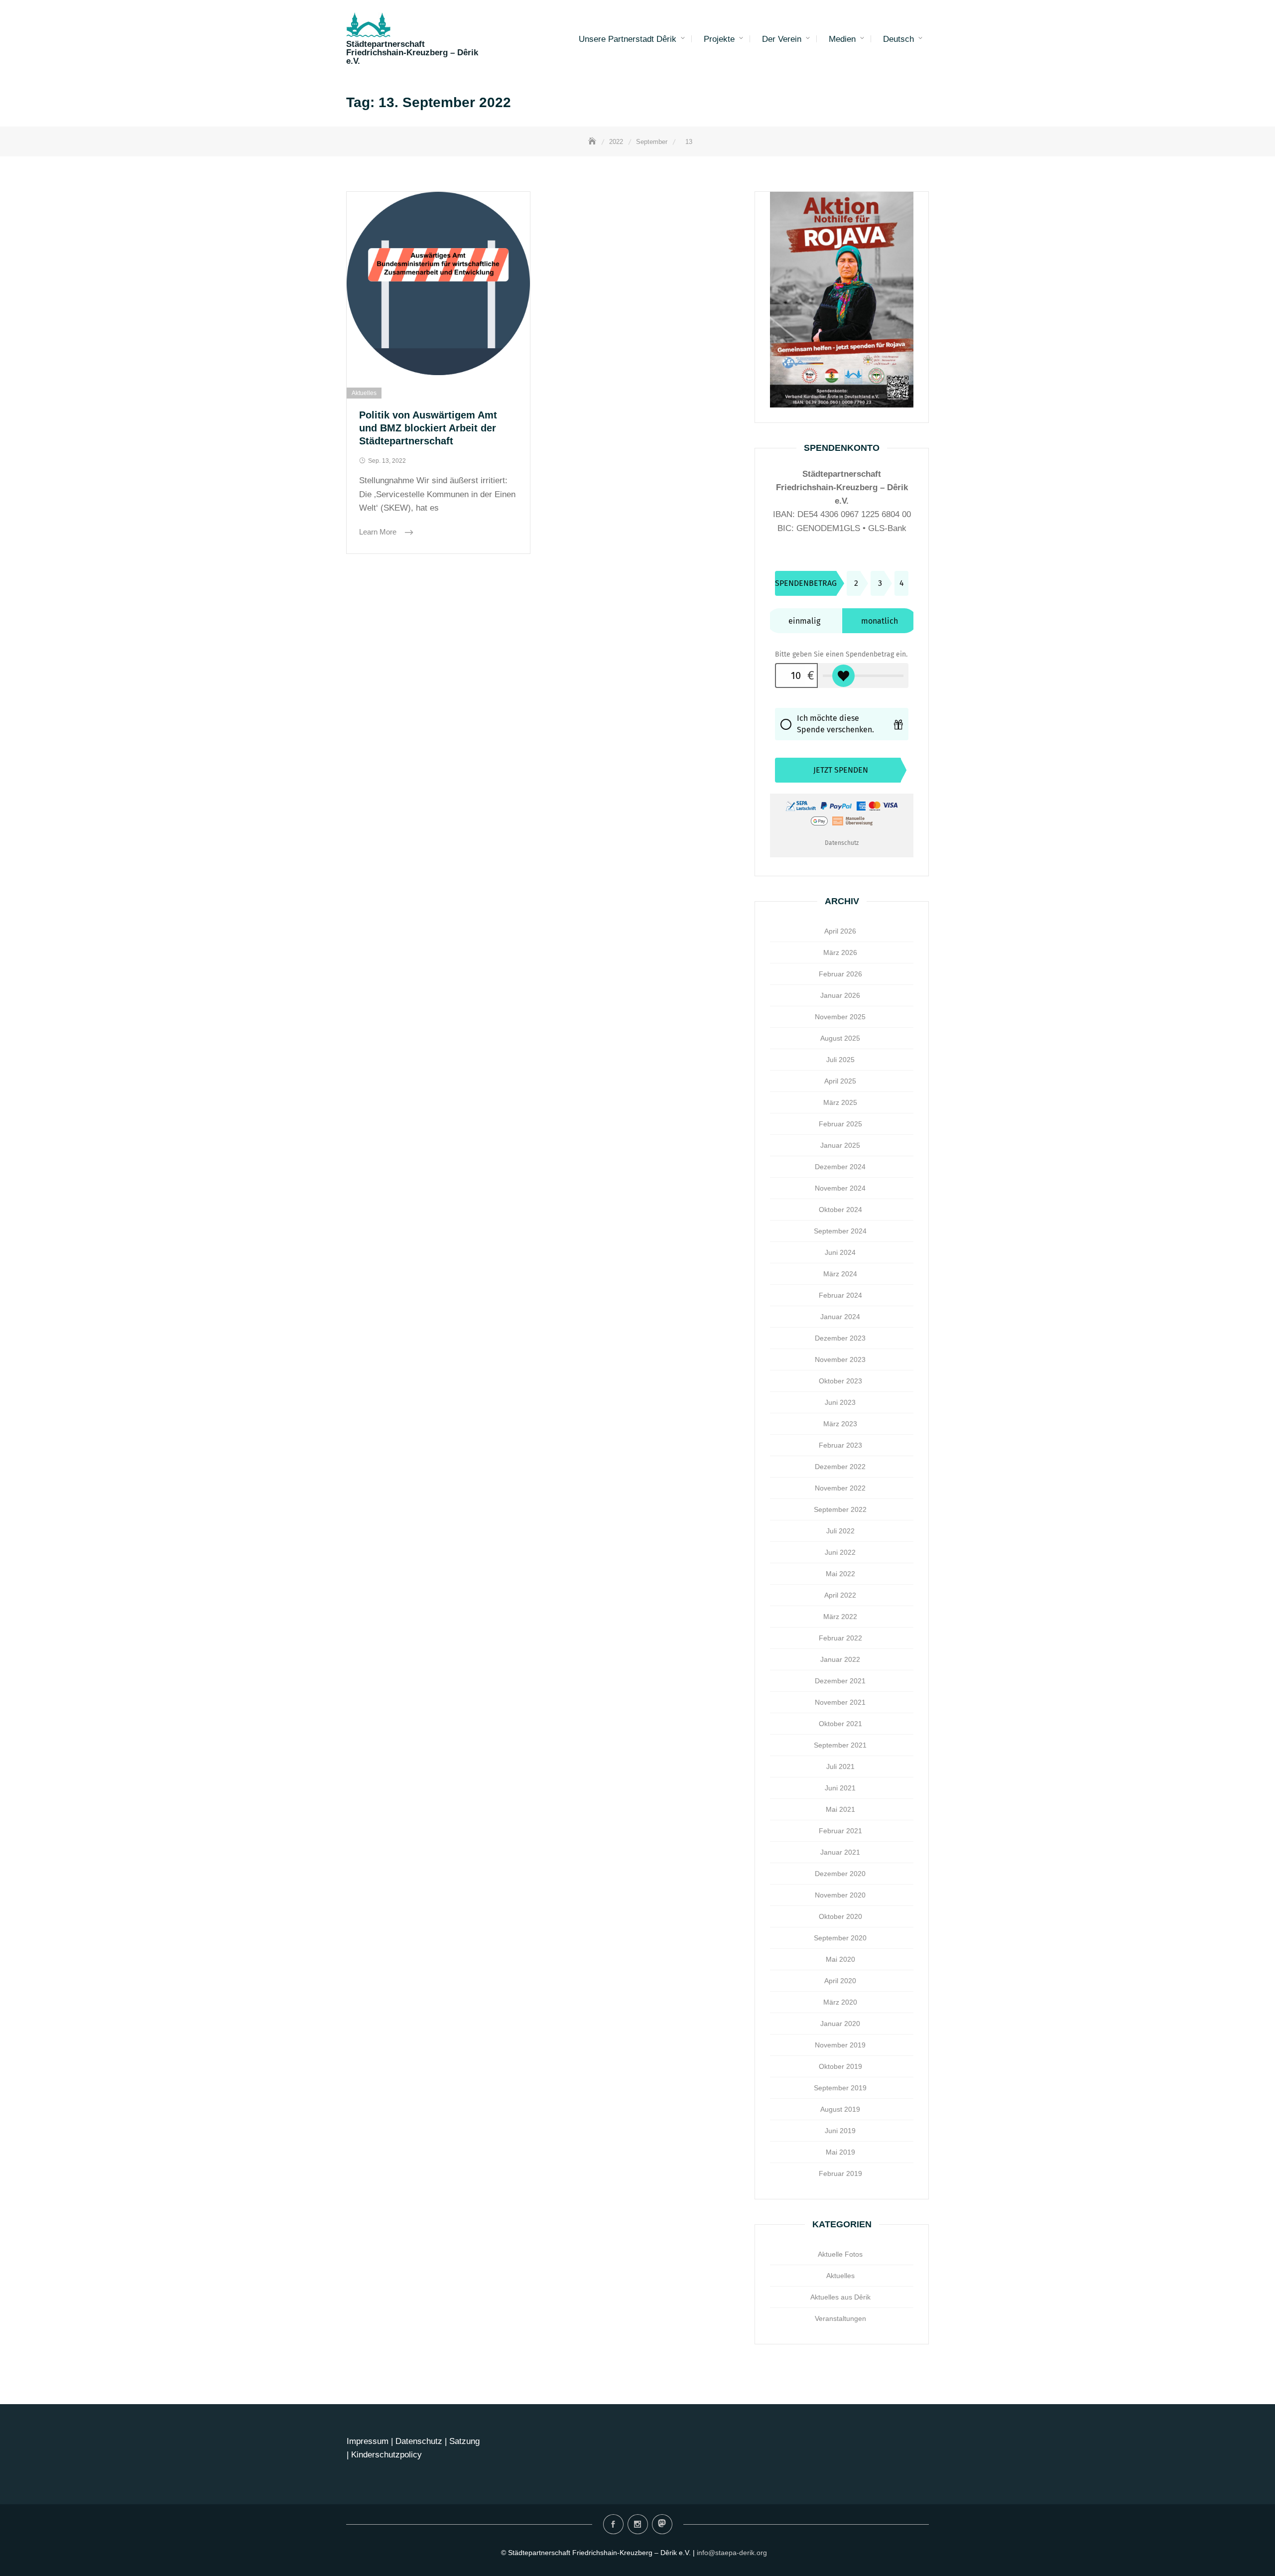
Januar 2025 (840, 1145)
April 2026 (840, 931)
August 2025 (840, 1038)
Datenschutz (420, 2441)
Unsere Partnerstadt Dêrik (628, 39)
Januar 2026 (840, 995)
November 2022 (840, 1488)
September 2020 (840, 1938)
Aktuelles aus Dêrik (840, 2297)
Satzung (464, 2441)
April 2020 (840, 1981)
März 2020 (840, 2002)
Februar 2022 (840, 1638)
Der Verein (782, 39)
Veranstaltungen (840, 2318)
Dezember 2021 (840, 1681)
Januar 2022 (840, 1659)
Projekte (719, 39)
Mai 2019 (840, 2152)
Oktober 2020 (840, 1916)
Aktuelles (364, 393)
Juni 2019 (840, 2131)
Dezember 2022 (840, 1467)
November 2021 (840, 1702)
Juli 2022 (840, 1531)
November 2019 (840, 2045)
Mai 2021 (840, 1809)
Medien (842, 39)
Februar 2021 (840, 1831)
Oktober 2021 (840, 1724)
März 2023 (840, 1424)
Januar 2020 (840, 2024)
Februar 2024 (840, 1295)
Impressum (368, 2441)
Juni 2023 (840, 1402)
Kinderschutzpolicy (386, 2455)
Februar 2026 (840, 974)
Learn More (379, 532)
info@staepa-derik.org (732, 2553)
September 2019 (840, 2088)
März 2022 (840, 1617)
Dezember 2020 (840, 1874)
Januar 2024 (840, 1317)
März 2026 (840, 952)
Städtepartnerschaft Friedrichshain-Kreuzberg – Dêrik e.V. (412, 53)
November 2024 (840, 1188)
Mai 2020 (840, 1959)
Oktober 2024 (840, 1210)
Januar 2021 (840, 1852)
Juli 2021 (840, 1766)
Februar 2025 (840, 1124)
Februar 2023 (840, 1445)
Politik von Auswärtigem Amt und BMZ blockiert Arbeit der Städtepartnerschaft (428, 428)
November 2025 (840, 1017)
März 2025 (840, 1102)
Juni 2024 (840, 1252)
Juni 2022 (840, 1552)
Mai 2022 (840, 1574)
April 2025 (840, 1081)
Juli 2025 (840, 1060)
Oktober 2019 (840, 2066)
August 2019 (840, 2109)
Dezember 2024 (840, 1167)
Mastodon (662, 2524)
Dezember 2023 (840, 1338)
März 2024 (840, 1274)
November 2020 (840, 1895)
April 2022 (840, 1595)
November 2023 (840, 1359)
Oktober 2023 (840, 1381)
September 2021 (840, 1745)
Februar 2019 (840, 2173)
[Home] (593, 142)
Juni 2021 (840, 1788)
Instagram (638, 2524)
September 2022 (840, 1509)
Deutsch (898, 39)
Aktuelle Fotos (840, 2254)
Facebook (613, 2524)
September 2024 (840, 1231)
